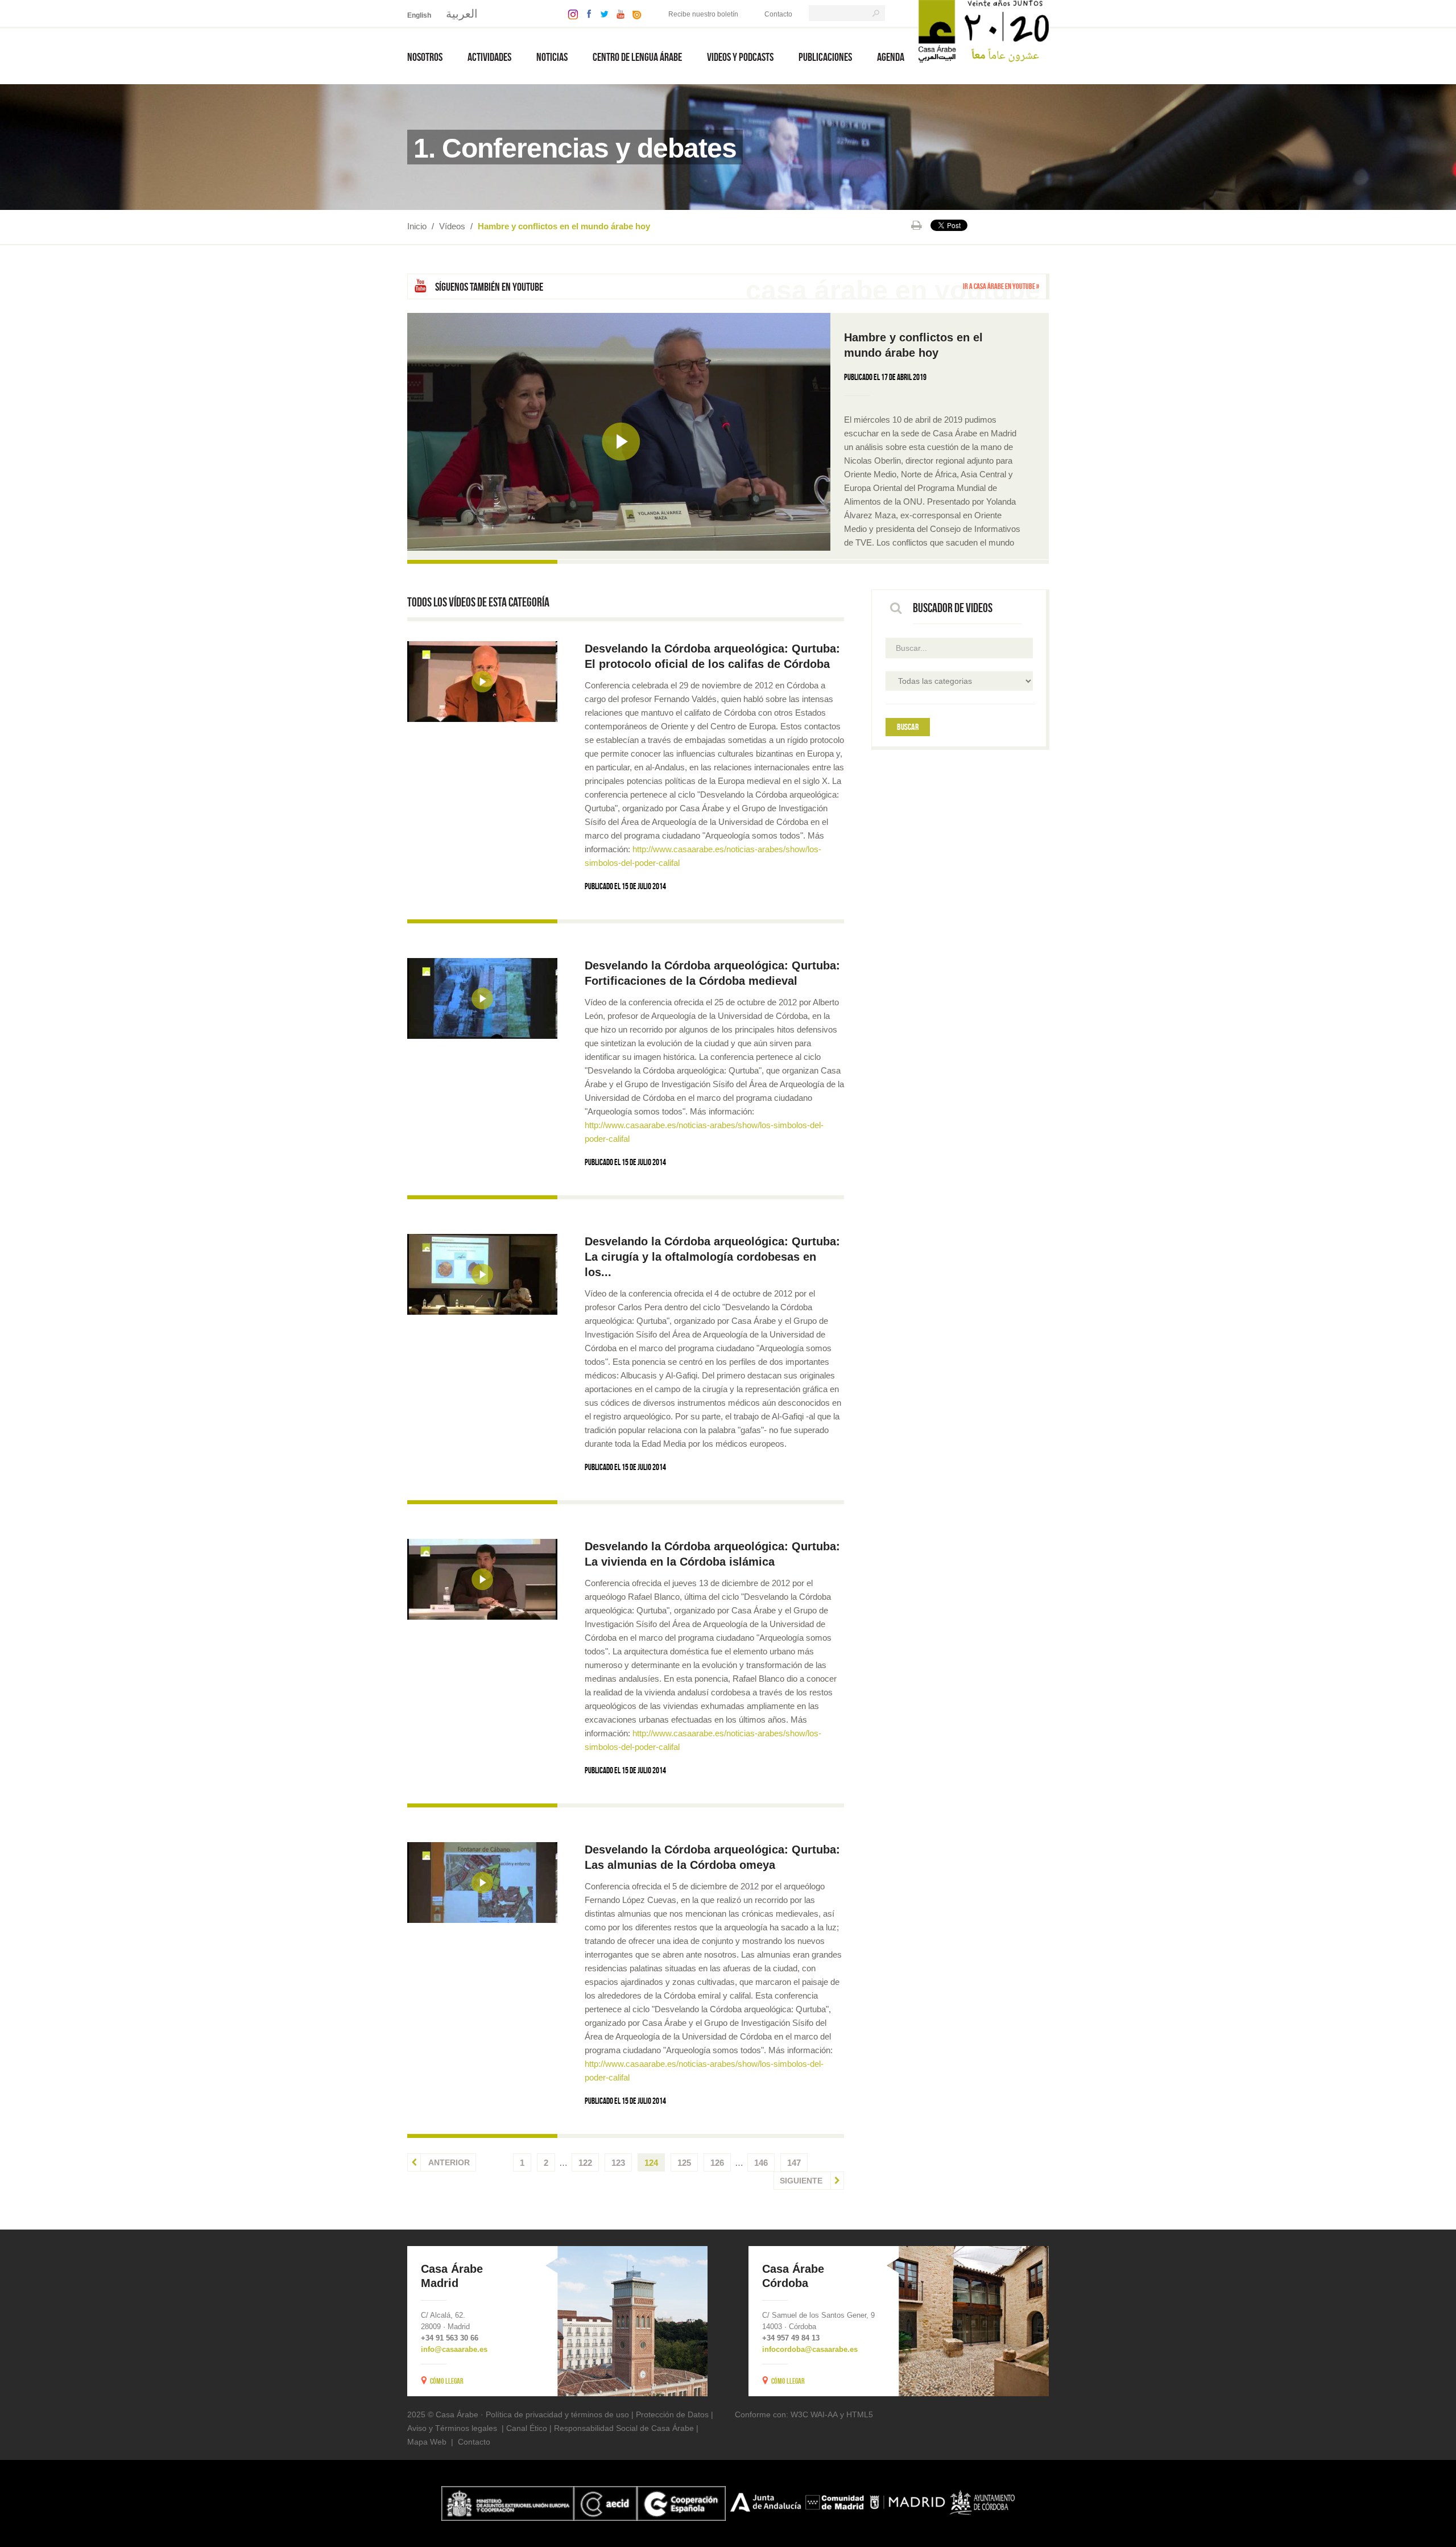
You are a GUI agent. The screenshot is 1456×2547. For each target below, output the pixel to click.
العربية (462, 14)
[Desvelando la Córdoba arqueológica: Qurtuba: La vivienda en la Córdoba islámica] (482, 1579)
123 (618, 2163)
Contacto (778, 14)
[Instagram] (570, 13)
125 (684, 2163)
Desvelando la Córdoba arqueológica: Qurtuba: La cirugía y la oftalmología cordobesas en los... (712, 1257)
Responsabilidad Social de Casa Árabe (624, 2428)
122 (585, 2163)
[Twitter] (601, 13)
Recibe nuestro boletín (703, 14)
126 (717, 2163)
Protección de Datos (672, 2414)
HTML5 (860, 2414)
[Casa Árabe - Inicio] (984, 30)
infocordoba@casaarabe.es (810, 2349)
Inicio (417, 226)
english (419, 15)
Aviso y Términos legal (448, 2428)
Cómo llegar (447, 2381)
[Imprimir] (917, 225)
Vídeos (452, 226)
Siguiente (802, 2181)
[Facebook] (586, 13)
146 (761, 2163)
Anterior (448, 2162)
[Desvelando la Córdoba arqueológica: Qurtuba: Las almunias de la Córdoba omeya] (482, 1883)
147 (794, 2163)
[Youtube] (618, 13)
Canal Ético (527, 2428)
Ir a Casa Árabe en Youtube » (1001, 286)
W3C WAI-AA (814, 2414)
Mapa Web (427, 2442)
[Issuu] (634, 13)
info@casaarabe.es (454, 2349)
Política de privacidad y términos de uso (557, 2414)
